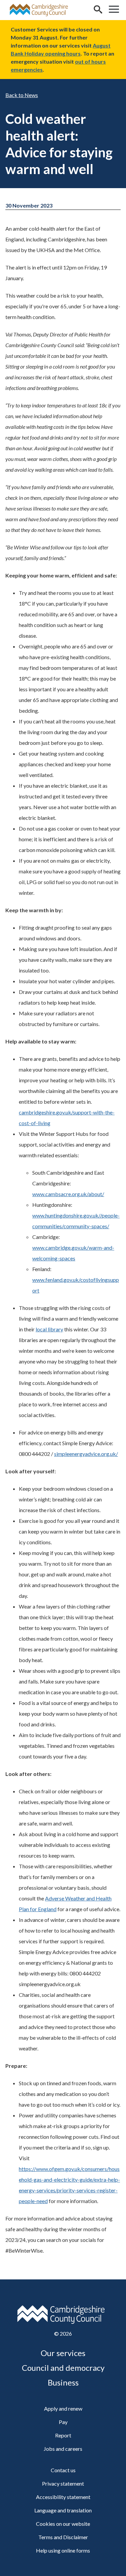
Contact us (63, 2470)
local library (49, 1329)
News (31, 95)
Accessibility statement (63, 2497)
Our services (63, 2353)
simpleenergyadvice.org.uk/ (86, 1454)
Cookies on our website (63, 2524)
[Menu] (114, 10)
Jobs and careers (63, 2449)
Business (63, 2382)
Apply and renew (63, 2408)
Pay (63, 2422)
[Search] (98, 10)
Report (63, 2435)
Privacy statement (63, 2483)
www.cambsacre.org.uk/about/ (68, 1194)
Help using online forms (63, 2550)
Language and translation (63, 2510)
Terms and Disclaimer (63, 2537)
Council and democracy (63, 2368)
